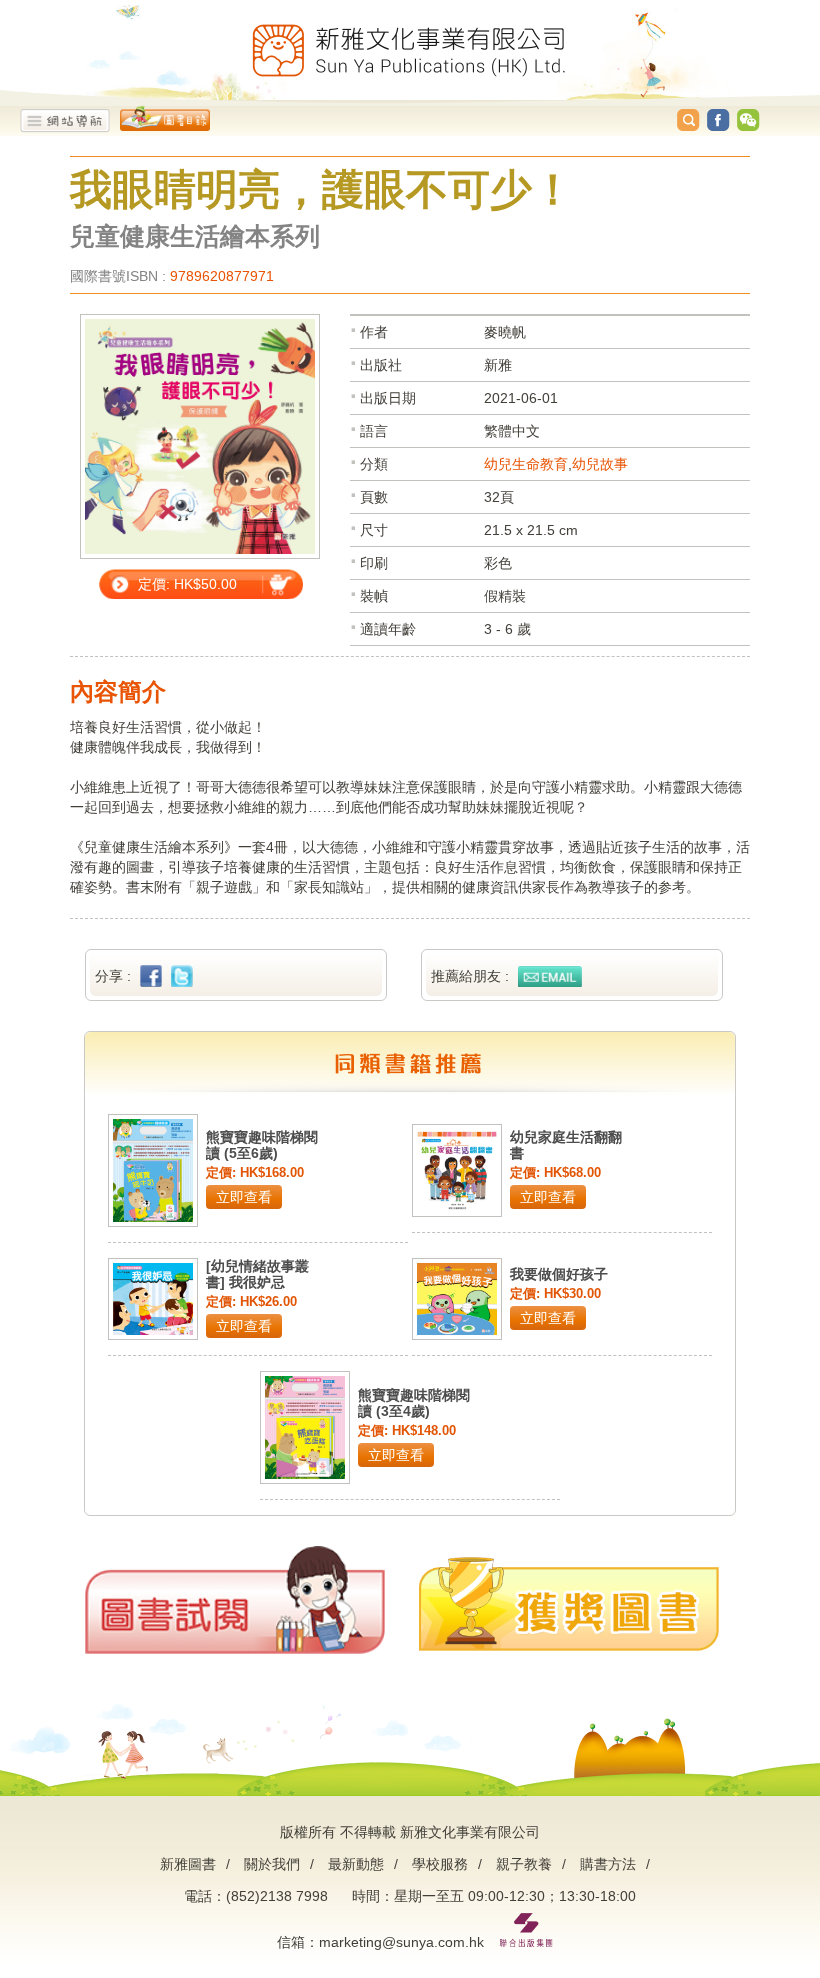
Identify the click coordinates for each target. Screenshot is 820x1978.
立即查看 (244, 1197)
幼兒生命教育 (526, 464)
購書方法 (608, 1864)
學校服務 (440, 1864)
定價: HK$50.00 (187, 584)
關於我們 (272, 1864)
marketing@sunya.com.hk (401, 1942)
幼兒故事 (600, 464)
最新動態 (356, 1864)
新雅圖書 (188, 1864)
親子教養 (524, 1864)
